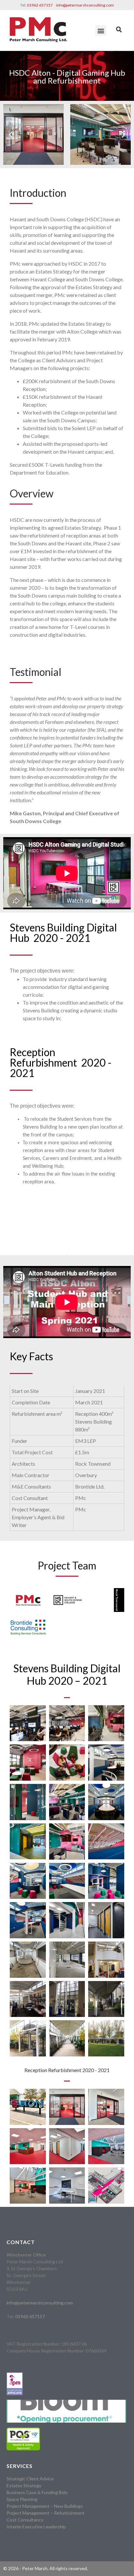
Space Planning (22, 2499)
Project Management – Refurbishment (46, 2513)
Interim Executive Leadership (36, 2527)
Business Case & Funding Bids (37, 2492)
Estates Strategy (24, 2485)
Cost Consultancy (25, 2520)
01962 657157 (40, 5)
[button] (101, 31)
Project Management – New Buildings (45, 2506)
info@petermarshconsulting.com (85, 5)
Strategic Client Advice (30, 2479)
